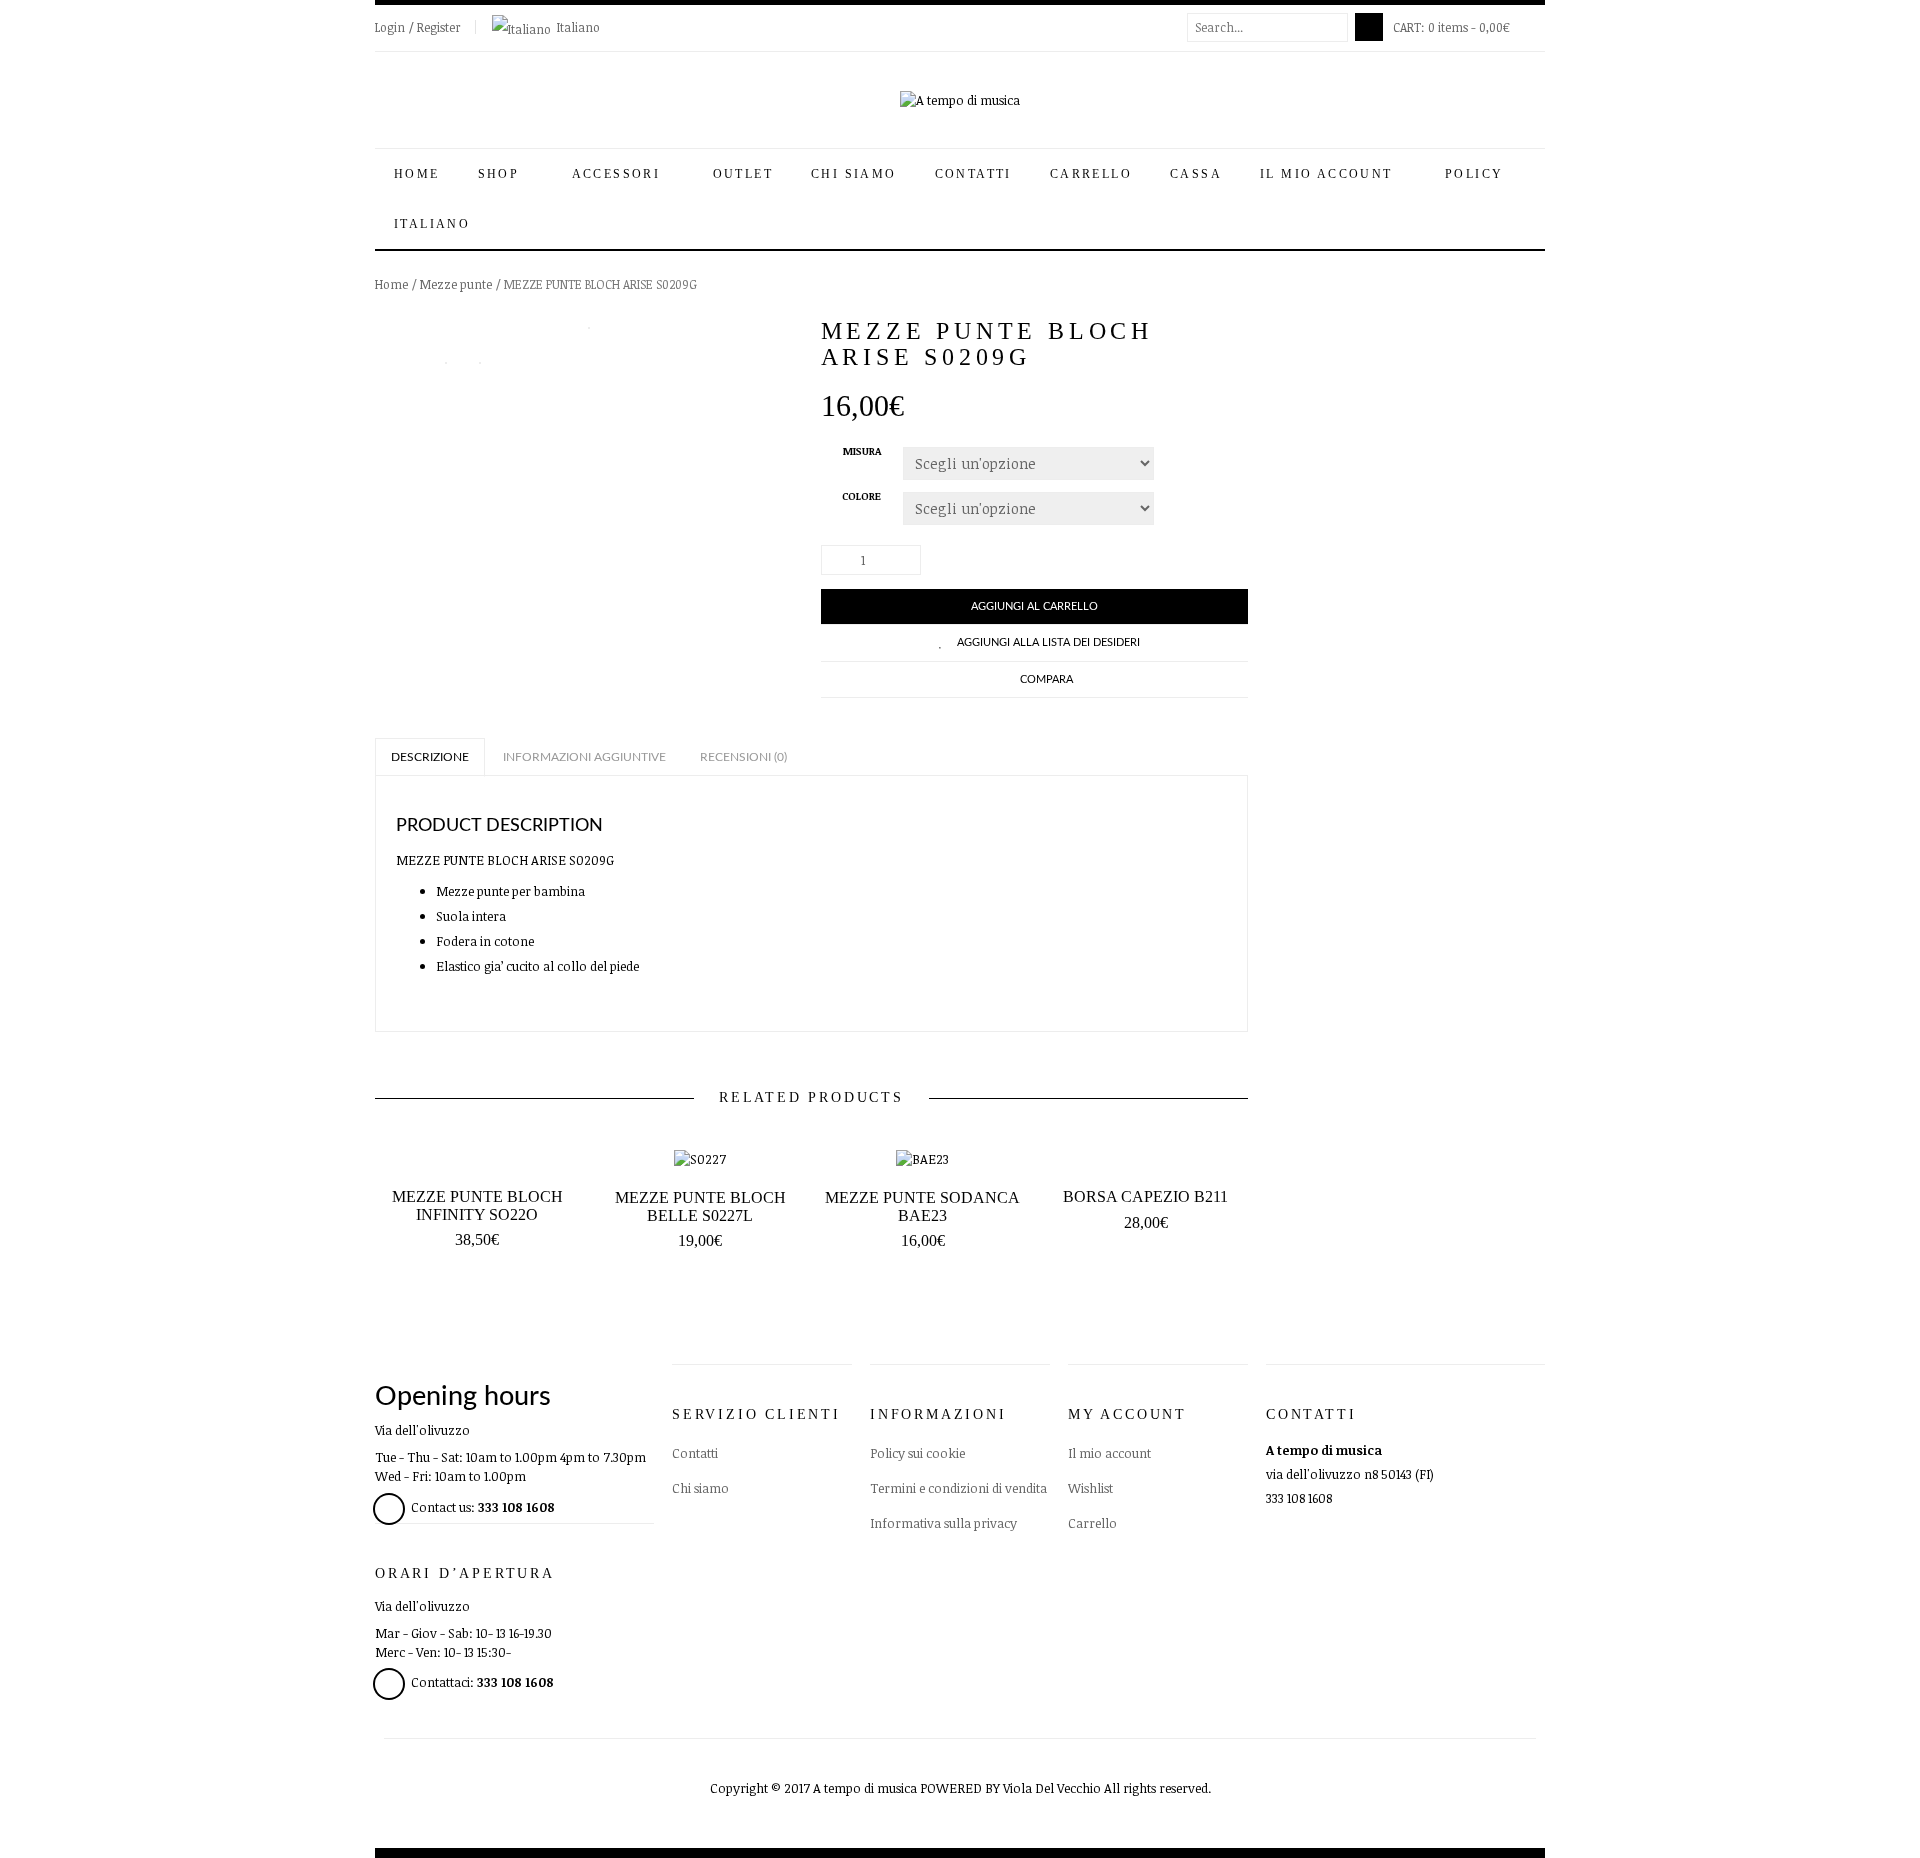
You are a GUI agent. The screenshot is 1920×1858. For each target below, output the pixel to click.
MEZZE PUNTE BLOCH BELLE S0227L (700, 1206)
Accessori (619, 174)
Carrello (1091, 174)
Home (417, 174)
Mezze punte (456, 284)
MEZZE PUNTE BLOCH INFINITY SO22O (477, 1205)
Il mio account (1329, 174)
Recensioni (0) (743, 757)
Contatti (973, 174)
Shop (501, 174)
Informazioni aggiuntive (584, 757)
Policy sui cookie (917, 1453)
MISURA (862, 451)
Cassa (1196, 174)
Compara (1046, 679)
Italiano (578, 27)
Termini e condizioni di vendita (958, 1488)
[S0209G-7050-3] (480, 361)
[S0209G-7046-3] (589, 327)
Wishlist (1090, 1488)
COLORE (861, 496)
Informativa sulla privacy (943, 1523)
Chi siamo (854, 174)
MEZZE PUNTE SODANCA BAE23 (922, 1206)
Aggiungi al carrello (1034, 606)
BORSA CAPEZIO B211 (1145, 1196)
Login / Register (418, 27)
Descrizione (430, 757)
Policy (1477, 174)
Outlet (743, 174)
